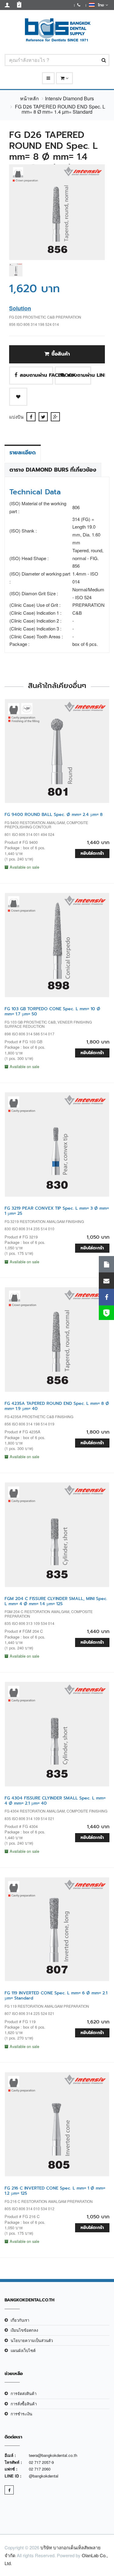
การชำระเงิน (21, 2414)
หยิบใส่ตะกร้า (92, 853)
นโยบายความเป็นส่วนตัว (32, 2340)
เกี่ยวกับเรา (20, 2320)
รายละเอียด (23, 453)
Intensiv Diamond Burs (69, 98)
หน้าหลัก (29, 98)
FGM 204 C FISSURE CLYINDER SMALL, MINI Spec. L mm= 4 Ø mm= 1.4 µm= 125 (56, 1601)
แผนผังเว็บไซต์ (23, 2350)
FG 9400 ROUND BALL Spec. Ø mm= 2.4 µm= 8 (54, 815)
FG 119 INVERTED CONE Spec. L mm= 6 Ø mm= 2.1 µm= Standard (56, 1996)
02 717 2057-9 (41, 2462)
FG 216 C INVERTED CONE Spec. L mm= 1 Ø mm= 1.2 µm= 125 (55, 2191)
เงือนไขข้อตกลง (24, 2330)
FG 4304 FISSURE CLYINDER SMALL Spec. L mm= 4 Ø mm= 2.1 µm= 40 (55, 1801)
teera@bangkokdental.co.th (53, 2455)
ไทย (100, 5)
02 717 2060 (40, 2469)
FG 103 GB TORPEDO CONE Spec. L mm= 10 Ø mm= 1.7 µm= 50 (52, 1011)
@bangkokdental (44, 2476)
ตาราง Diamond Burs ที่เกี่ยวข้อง (53, 470)
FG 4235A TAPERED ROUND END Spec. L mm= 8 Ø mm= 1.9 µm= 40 (57, 1406)
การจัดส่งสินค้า (24, 2393)
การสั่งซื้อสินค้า (24, 2404)
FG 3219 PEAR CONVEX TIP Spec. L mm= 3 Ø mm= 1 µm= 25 (57, 1211)
